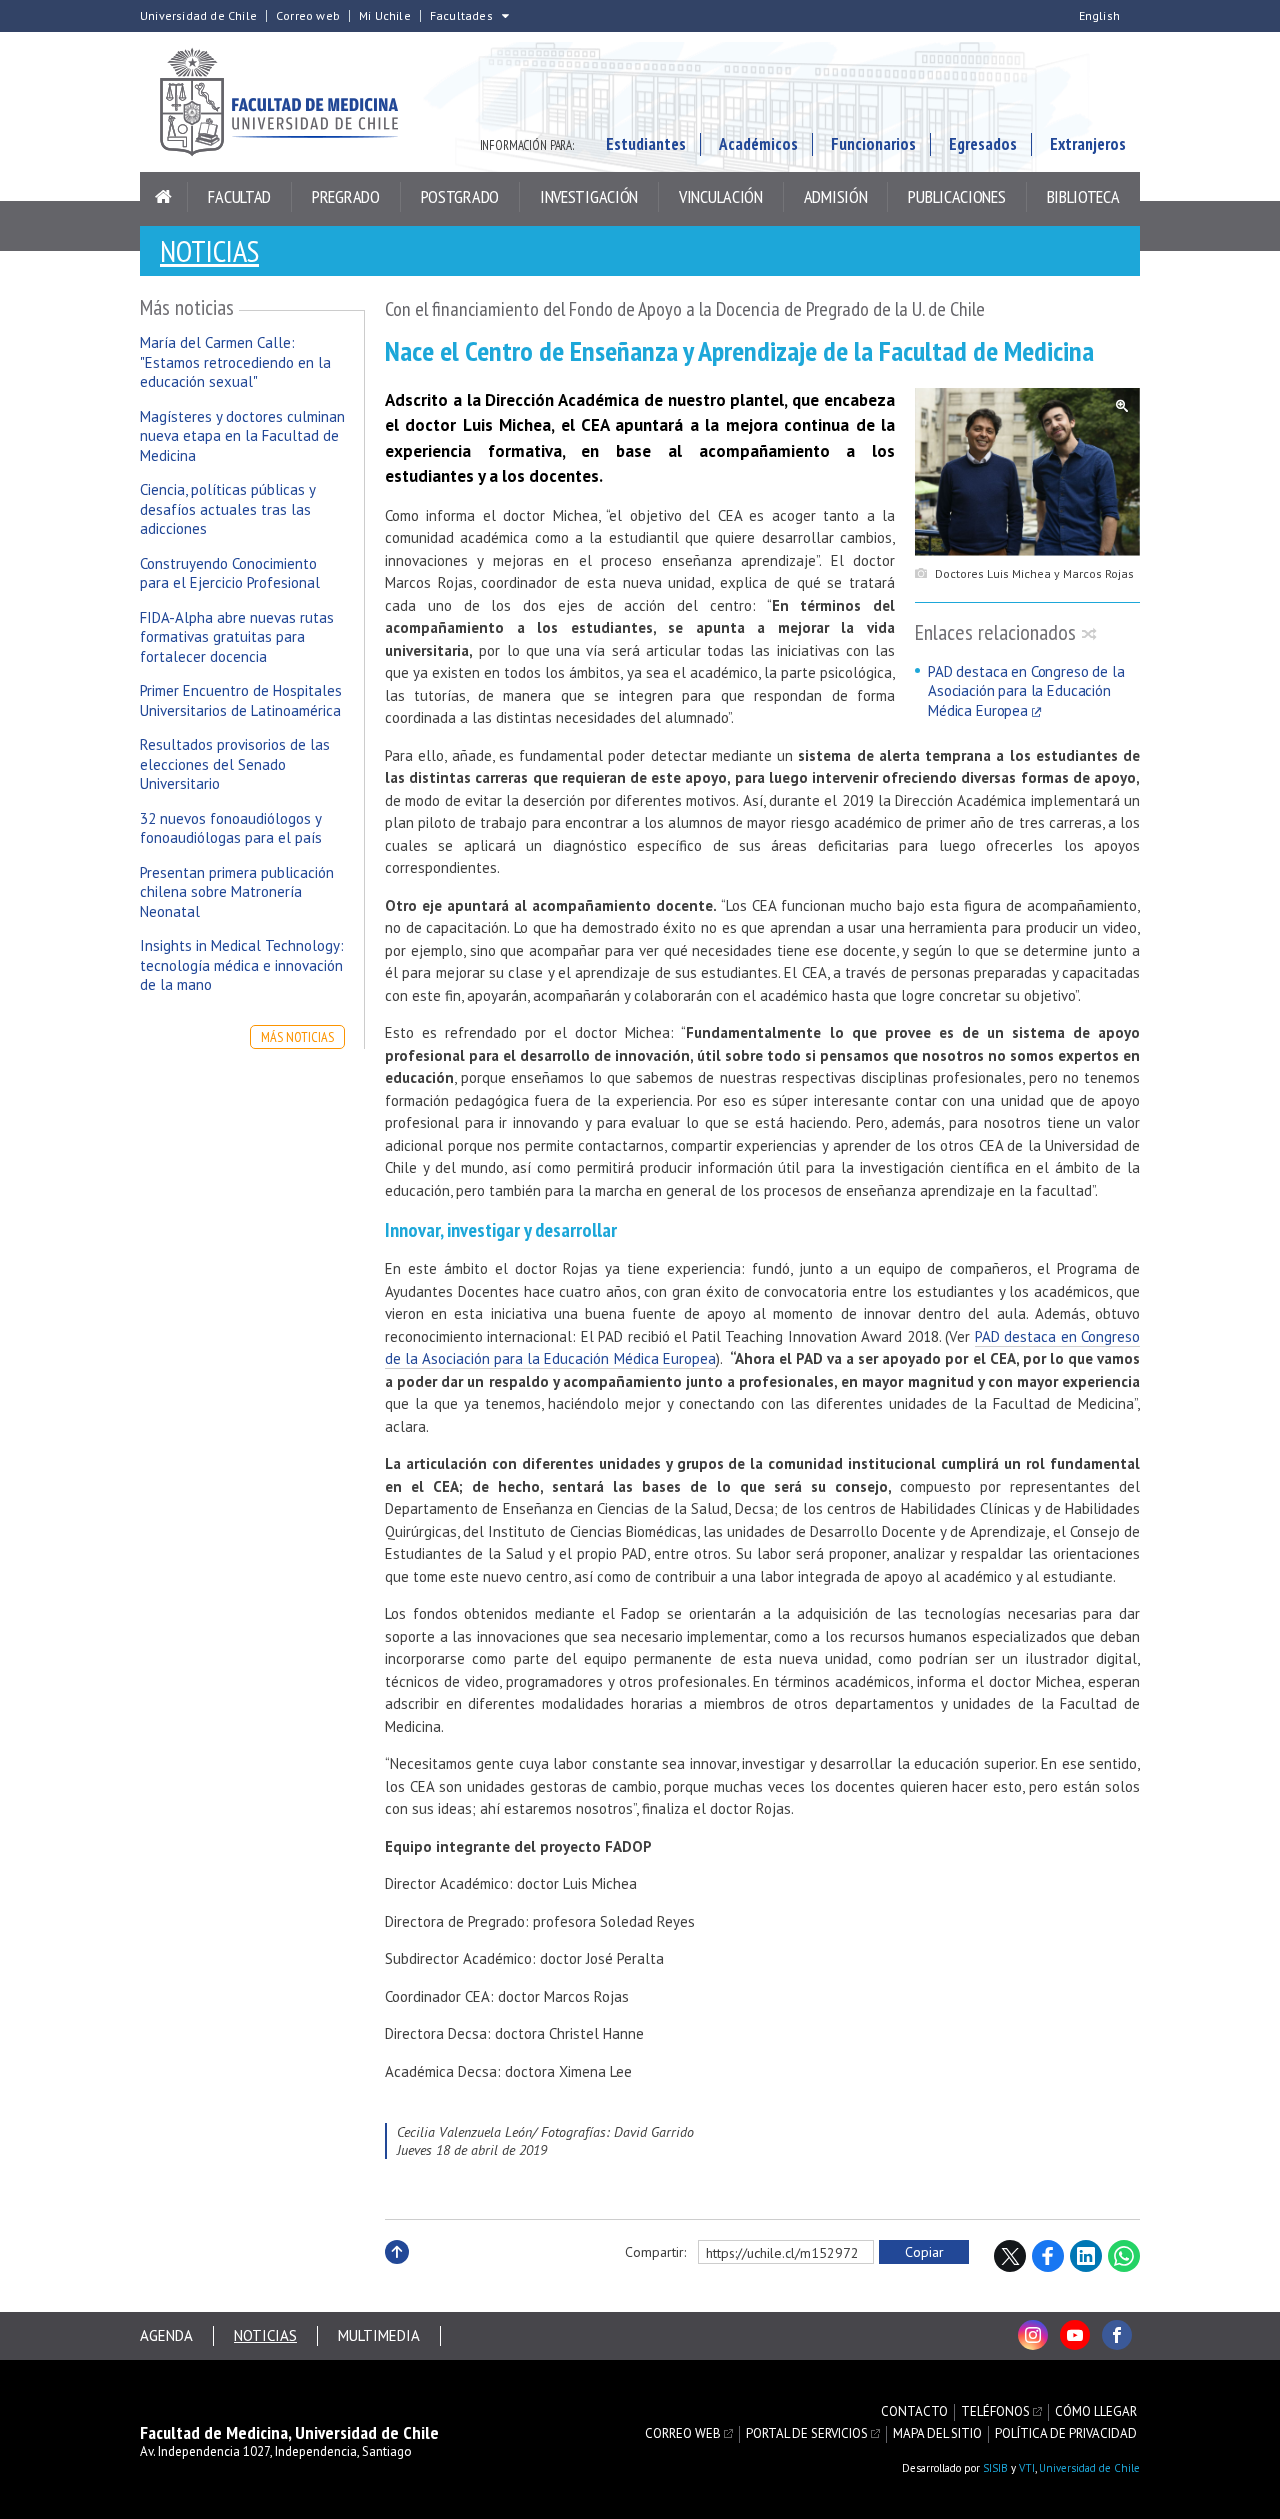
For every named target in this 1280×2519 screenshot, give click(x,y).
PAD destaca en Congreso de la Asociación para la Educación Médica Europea (1026, 691)
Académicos (758, 144)
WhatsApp (1124, 2256)
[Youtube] (1075, 2335)
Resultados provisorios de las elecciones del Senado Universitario (235, 764)
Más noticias (297, 1037)
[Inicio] (164, 197)
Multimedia (379, 2335)
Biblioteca (1083, 196)
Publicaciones (956, 196)
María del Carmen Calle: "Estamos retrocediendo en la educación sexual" (235, 362)
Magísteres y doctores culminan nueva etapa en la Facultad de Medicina (242, 436)
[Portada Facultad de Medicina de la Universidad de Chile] (290, 102)
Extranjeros (1088, 144)
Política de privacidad (1066, 2434)
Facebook (1048, 2256)
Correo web (308, 16)
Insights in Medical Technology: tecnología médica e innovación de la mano (242, 965)
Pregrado (346, 196)
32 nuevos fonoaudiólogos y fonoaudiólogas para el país (231, 828)
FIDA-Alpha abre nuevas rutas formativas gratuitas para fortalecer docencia (237, 637)
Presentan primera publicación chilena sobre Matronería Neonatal (237, 892)
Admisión (836, 196)
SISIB (995, 2468)
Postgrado (460, 196)
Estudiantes (646, 144)
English (1099, 16)
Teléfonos (995, 2412)
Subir (397, 2273)
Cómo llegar (1096, 2412)
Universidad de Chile (198, 16)
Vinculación (721, 196)
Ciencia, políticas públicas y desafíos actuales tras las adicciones (227, 509)
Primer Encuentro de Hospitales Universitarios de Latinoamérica (241, 700)
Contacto (914, 2412)
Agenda (166, 2335)
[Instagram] (1033, 2335)
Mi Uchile (385, 16)
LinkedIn (1086, 2256)
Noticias (209, 250)
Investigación (589, 196)
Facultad (239, 196)
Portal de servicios (807, 2434)
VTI (1027, 2468)
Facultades (461, 16)
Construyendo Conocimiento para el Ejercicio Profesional (230, 573)
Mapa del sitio (937, 2434)
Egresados (983, 144)
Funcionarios (873, 144)
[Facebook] (1117, 2335)
